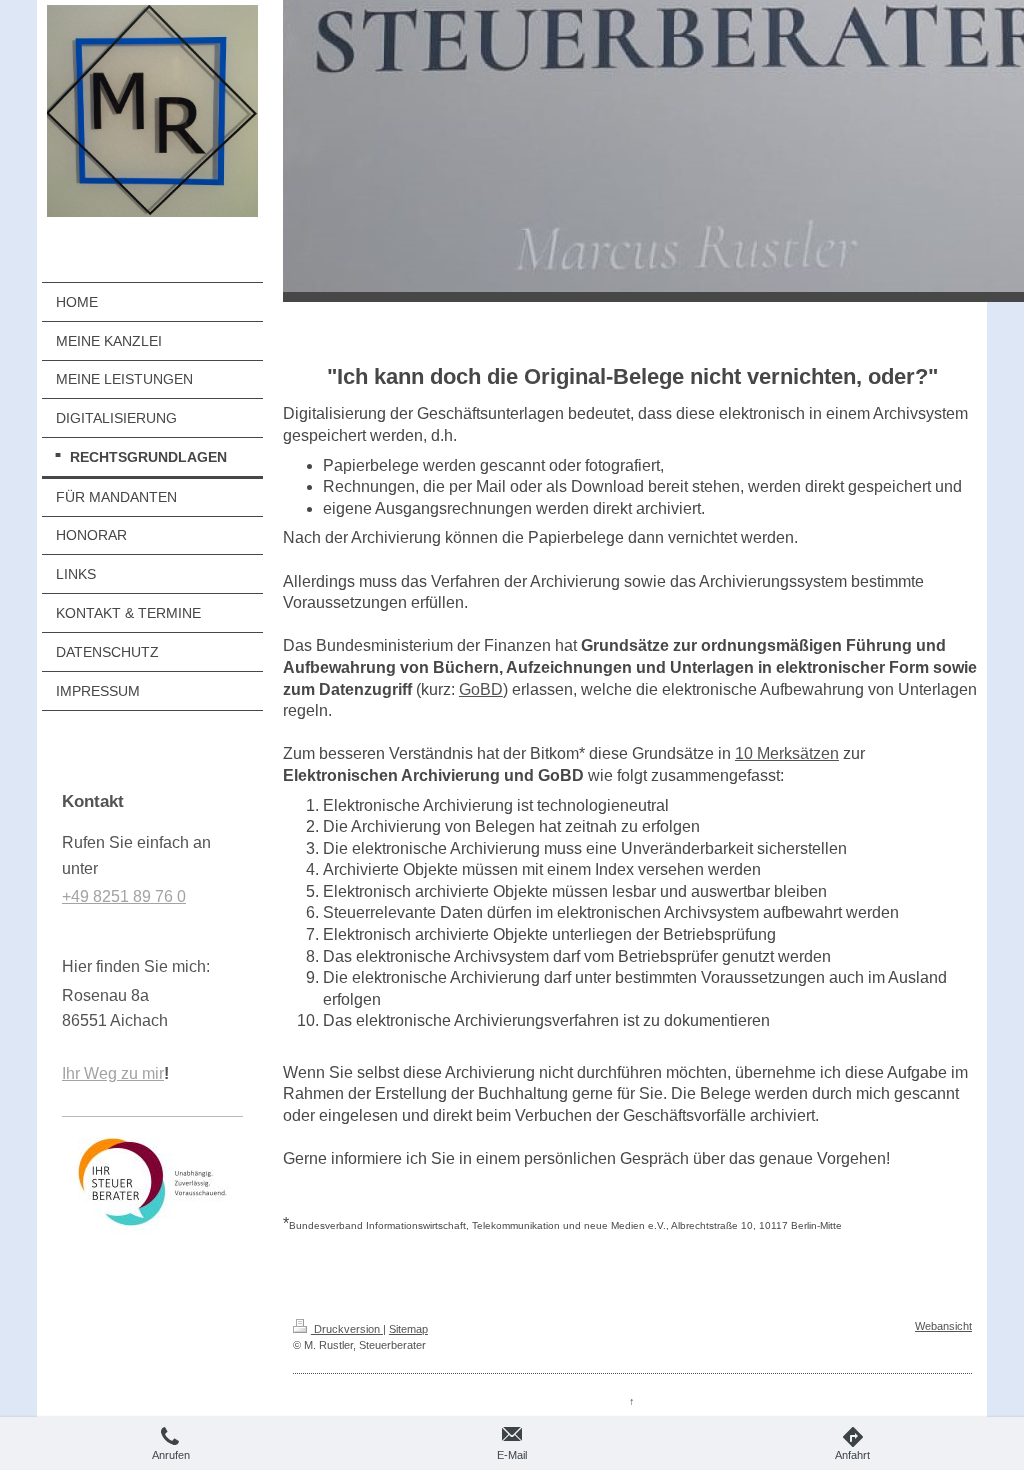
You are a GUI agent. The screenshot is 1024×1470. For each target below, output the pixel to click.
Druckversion (347, 1329)
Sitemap (408, 1329)
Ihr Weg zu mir (113, 1073)
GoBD (481, 689)
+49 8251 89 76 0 (124, 896)
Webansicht (943, 1326)
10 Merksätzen (787, 753)
